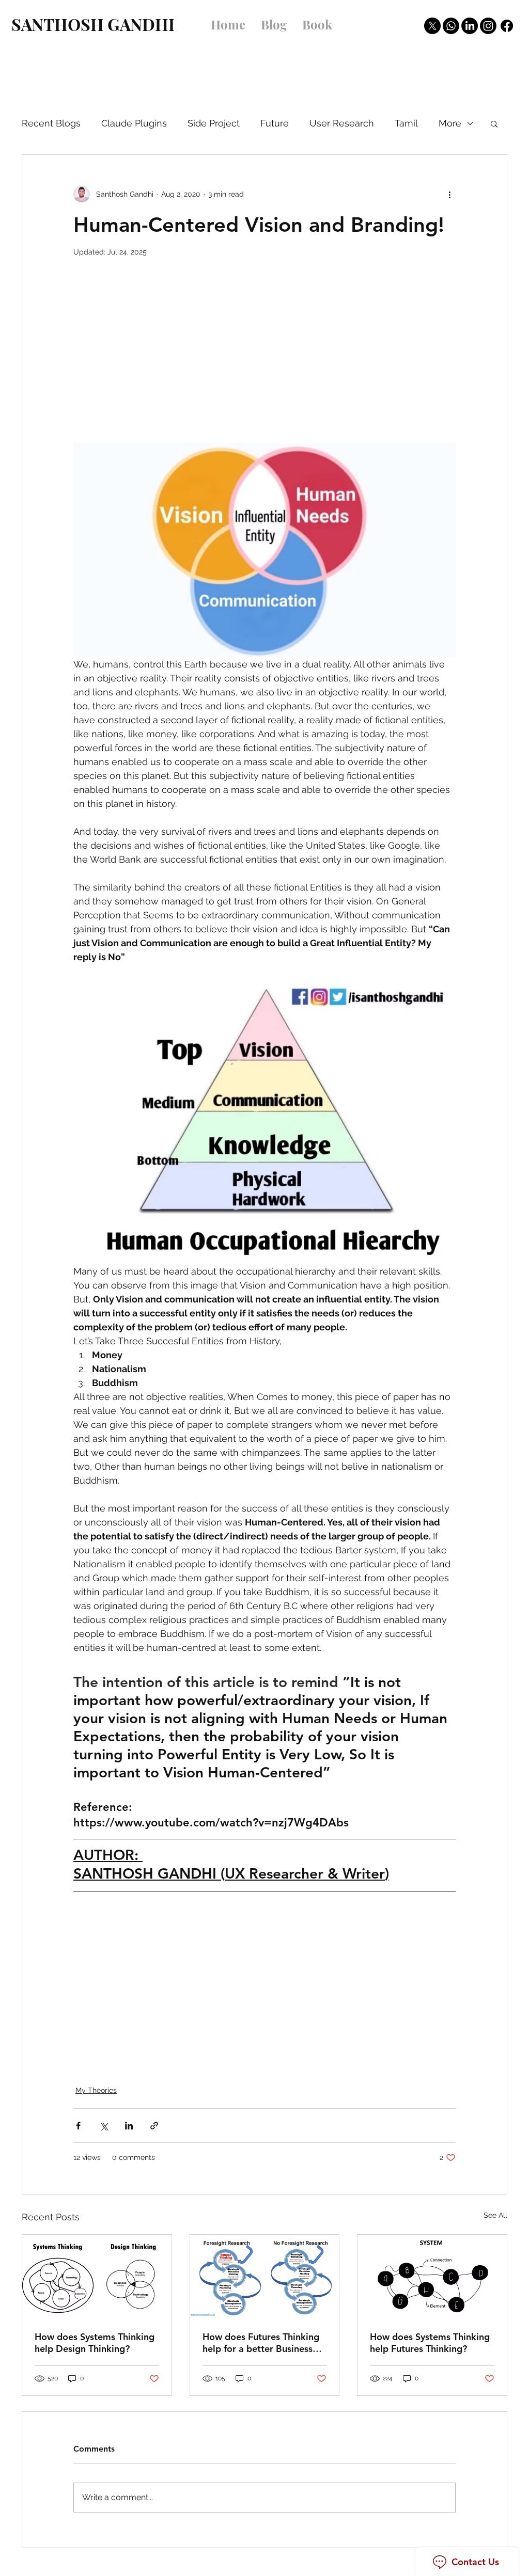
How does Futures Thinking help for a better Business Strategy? (261, 2343)
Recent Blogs (51, 123)
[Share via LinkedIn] (129, 2126)
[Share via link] (154, 2126)
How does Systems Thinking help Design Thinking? (95, 2343)
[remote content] (264, 355)
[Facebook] (507, 26)
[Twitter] (432, 26)
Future (275, 123)
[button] (494, 123)
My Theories (96, 2090)
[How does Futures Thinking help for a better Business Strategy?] (265, 2277)
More (450, 123)
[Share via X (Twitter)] (104, 2126)
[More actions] (449, 194)
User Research (342, 123)
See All (495, 2215)
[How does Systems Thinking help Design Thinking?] (97, 2277)
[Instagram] (488, 26)
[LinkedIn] (470, 26)
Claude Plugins (134, 123)
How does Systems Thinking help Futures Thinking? (430, 2343)
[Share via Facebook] (78, 2126)
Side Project (214, 123)
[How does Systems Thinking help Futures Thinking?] (432, 2277)
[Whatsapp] (451, 26)
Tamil (406, 123)
